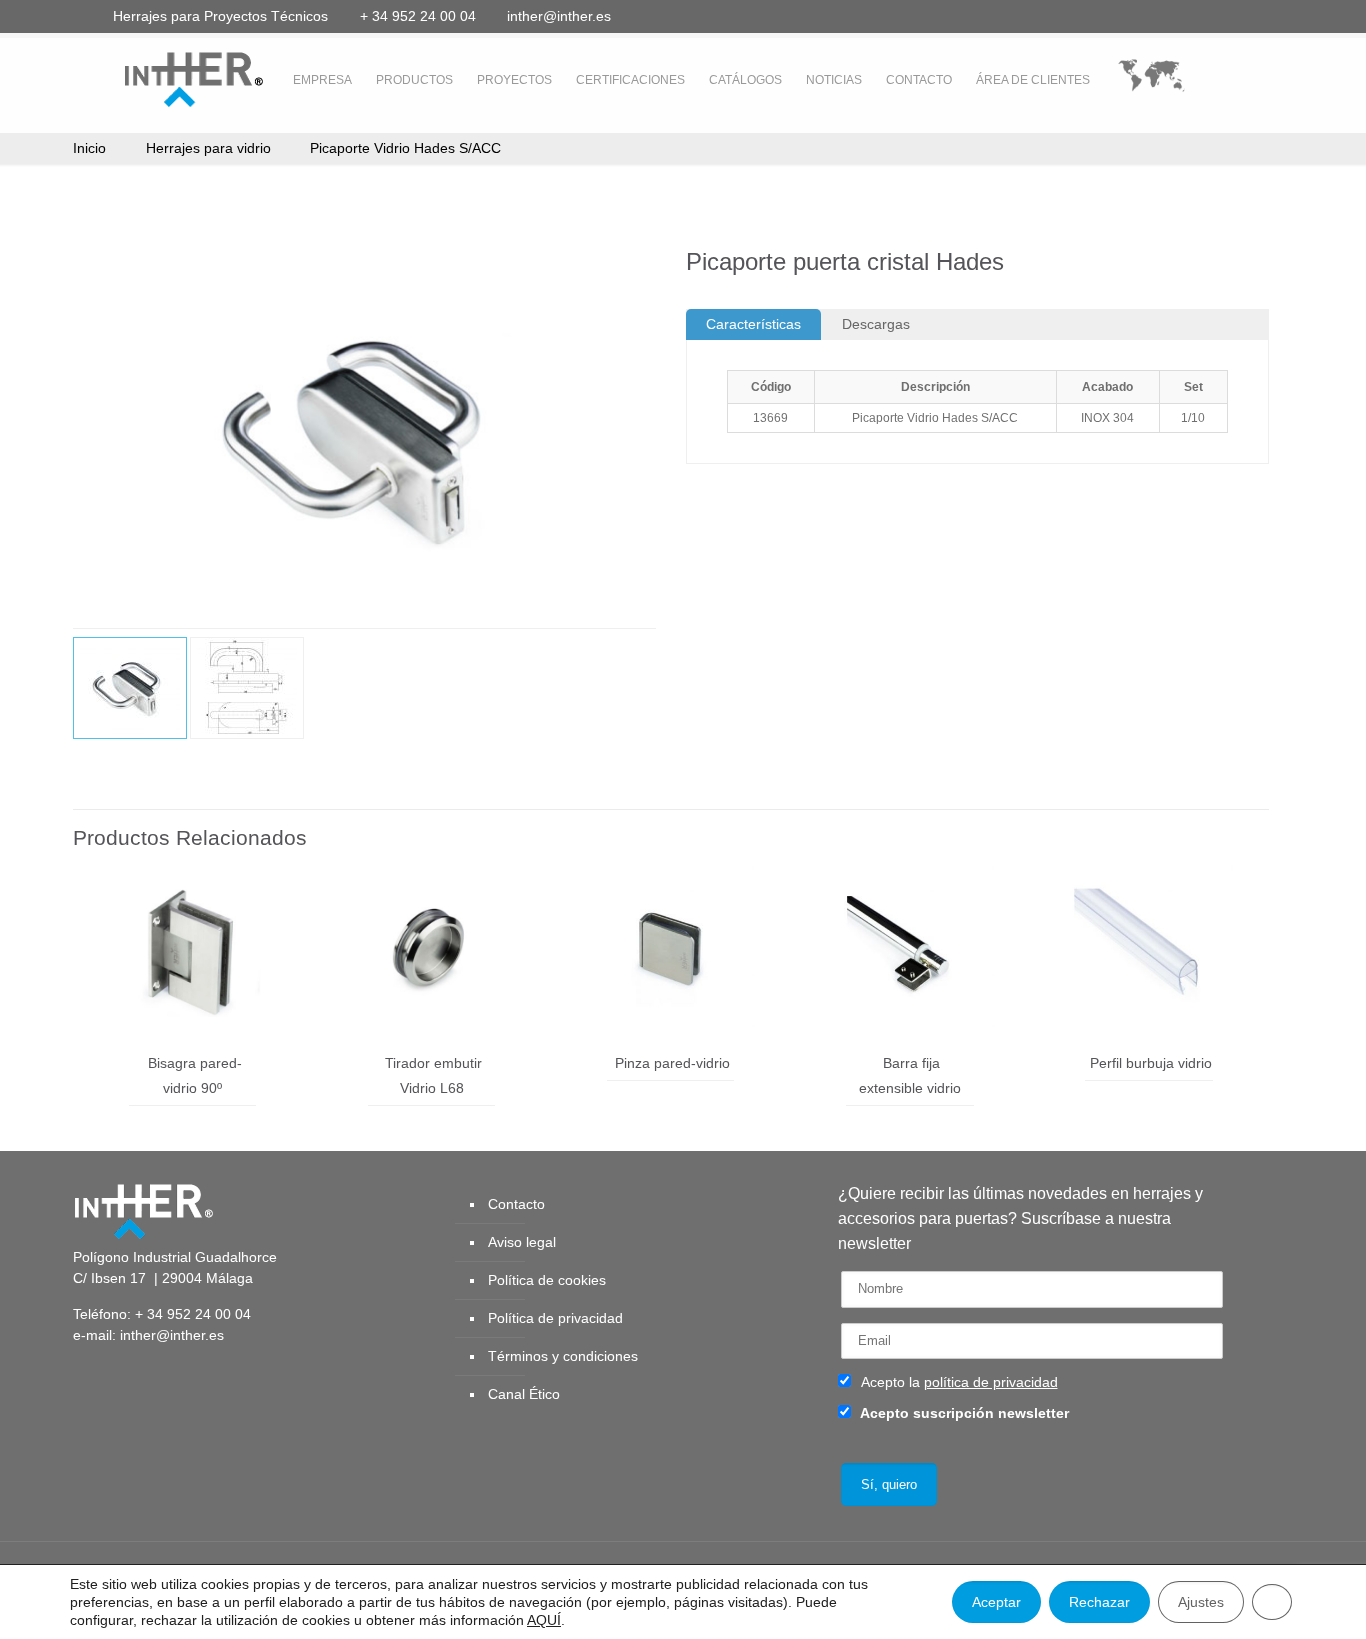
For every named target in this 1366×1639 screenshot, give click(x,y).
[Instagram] (1252, 15)
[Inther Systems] (168, 78)
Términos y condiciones (563, 1356)
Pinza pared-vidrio (672, 1063)
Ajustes (1201, 1602)
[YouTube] (1171, 15)
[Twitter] (1144, 15)
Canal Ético (524, 1394)
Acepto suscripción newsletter (963, 1413)
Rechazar (1099, 1602)
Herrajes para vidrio (208, 148)
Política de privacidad (555, 1318)
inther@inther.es (559, 16)
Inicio (89, 148)
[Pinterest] (1225, 15)
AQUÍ (544, 1620)
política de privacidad (991, 1382)
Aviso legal (522, 1242)
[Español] (1151, 80)
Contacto (516, 1204)
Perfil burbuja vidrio (1151, 1063)
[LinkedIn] (1198, 15)
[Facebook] (1117, 15)
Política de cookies (547, 1280)
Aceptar (996, 1602)
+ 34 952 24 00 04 (418, 16)
